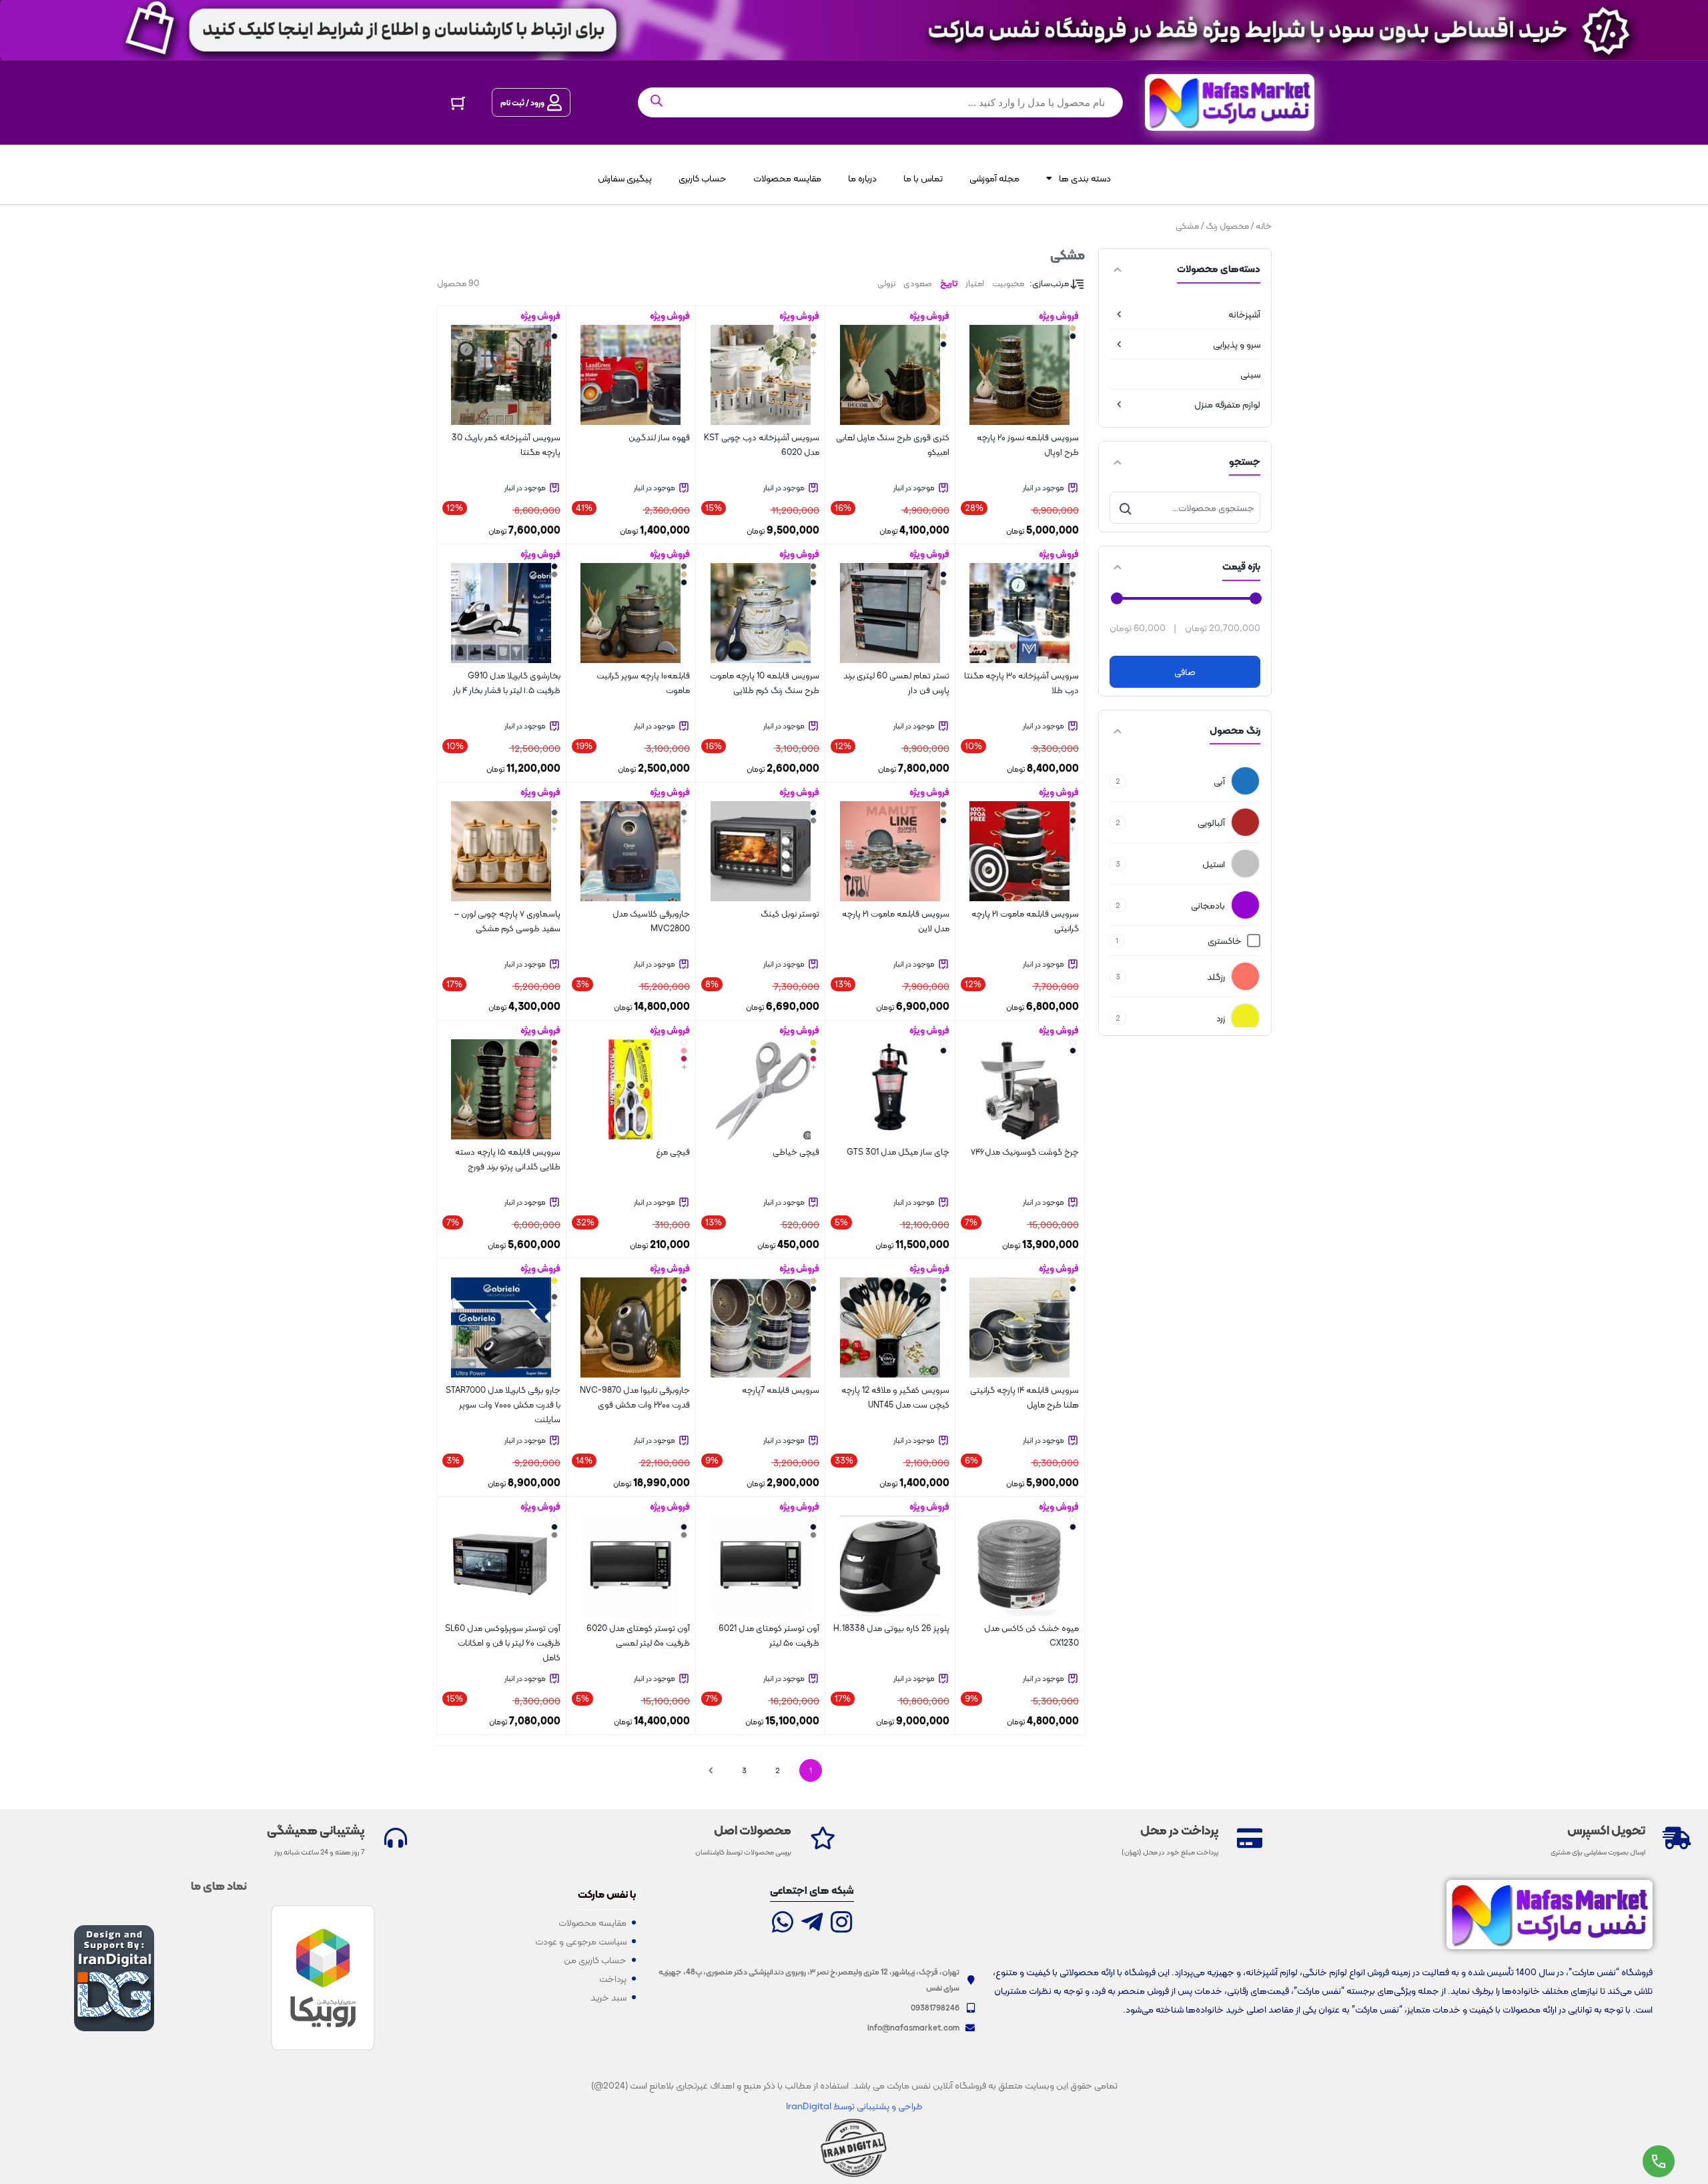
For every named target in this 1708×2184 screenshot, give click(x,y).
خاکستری (1225, 941)
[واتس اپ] (783, 1924)
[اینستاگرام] (841, 1924)
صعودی (918, 283)
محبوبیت (1008, 283)
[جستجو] (1126, 508)
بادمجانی (1208, 905)
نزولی (886, 283)
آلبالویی (1211, 823)
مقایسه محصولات (787, 178)
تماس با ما (923, 178)
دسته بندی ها (1085, 178)
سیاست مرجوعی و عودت (581, 1941)
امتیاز (975, 283)
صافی (1185, 672)
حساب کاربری (703, 178)
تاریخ (949, 283)
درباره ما (862, 178)
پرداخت (613, 1979)
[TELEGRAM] (812, 1924)
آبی (1219, 781)
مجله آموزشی (994, 178)
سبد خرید (608, 1997)
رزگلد (1216, 977)
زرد (1221, 1018)
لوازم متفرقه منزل (1227, 404)
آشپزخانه (1244, 314)
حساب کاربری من (595, 1960)
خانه (1264, 226)
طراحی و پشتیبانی (888, 2106)
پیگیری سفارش (625, 178)
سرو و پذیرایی (1237, 344)
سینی (1250, 374)
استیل (1214, 864)
